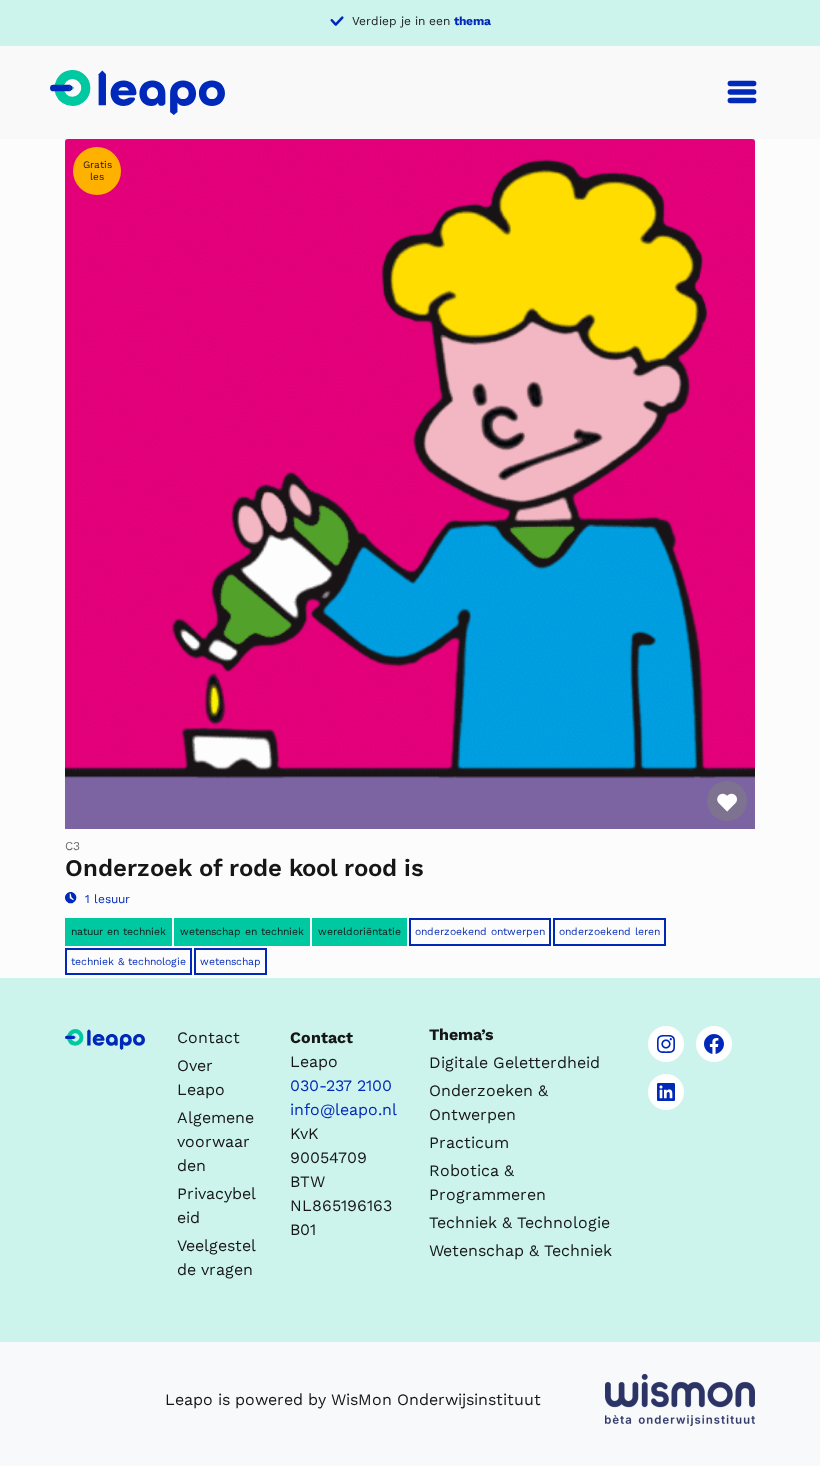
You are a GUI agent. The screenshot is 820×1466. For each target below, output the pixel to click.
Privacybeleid (216, 1205)
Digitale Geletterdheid (514, 1062)
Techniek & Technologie (128, 961)
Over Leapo (201, 1077)
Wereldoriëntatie (359, 931)
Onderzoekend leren (609, 931)
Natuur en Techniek (118, 931)
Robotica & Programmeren (487, 1182)
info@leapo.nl (343, 1109)
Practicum (469, 1142)
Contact (208, 1037)
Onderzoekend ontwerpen (480, 931)
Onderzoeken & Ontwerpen (488, 1102)
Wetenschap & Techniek (520, 1250)
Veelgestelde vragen (216, 1257)
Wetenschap (230, 961)
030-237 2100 (341, 1085)
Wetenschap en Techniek (242, 931)
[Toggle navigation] (742, 92)
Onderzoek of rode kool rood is (244, 868)
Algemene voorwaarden (215, 1141)
